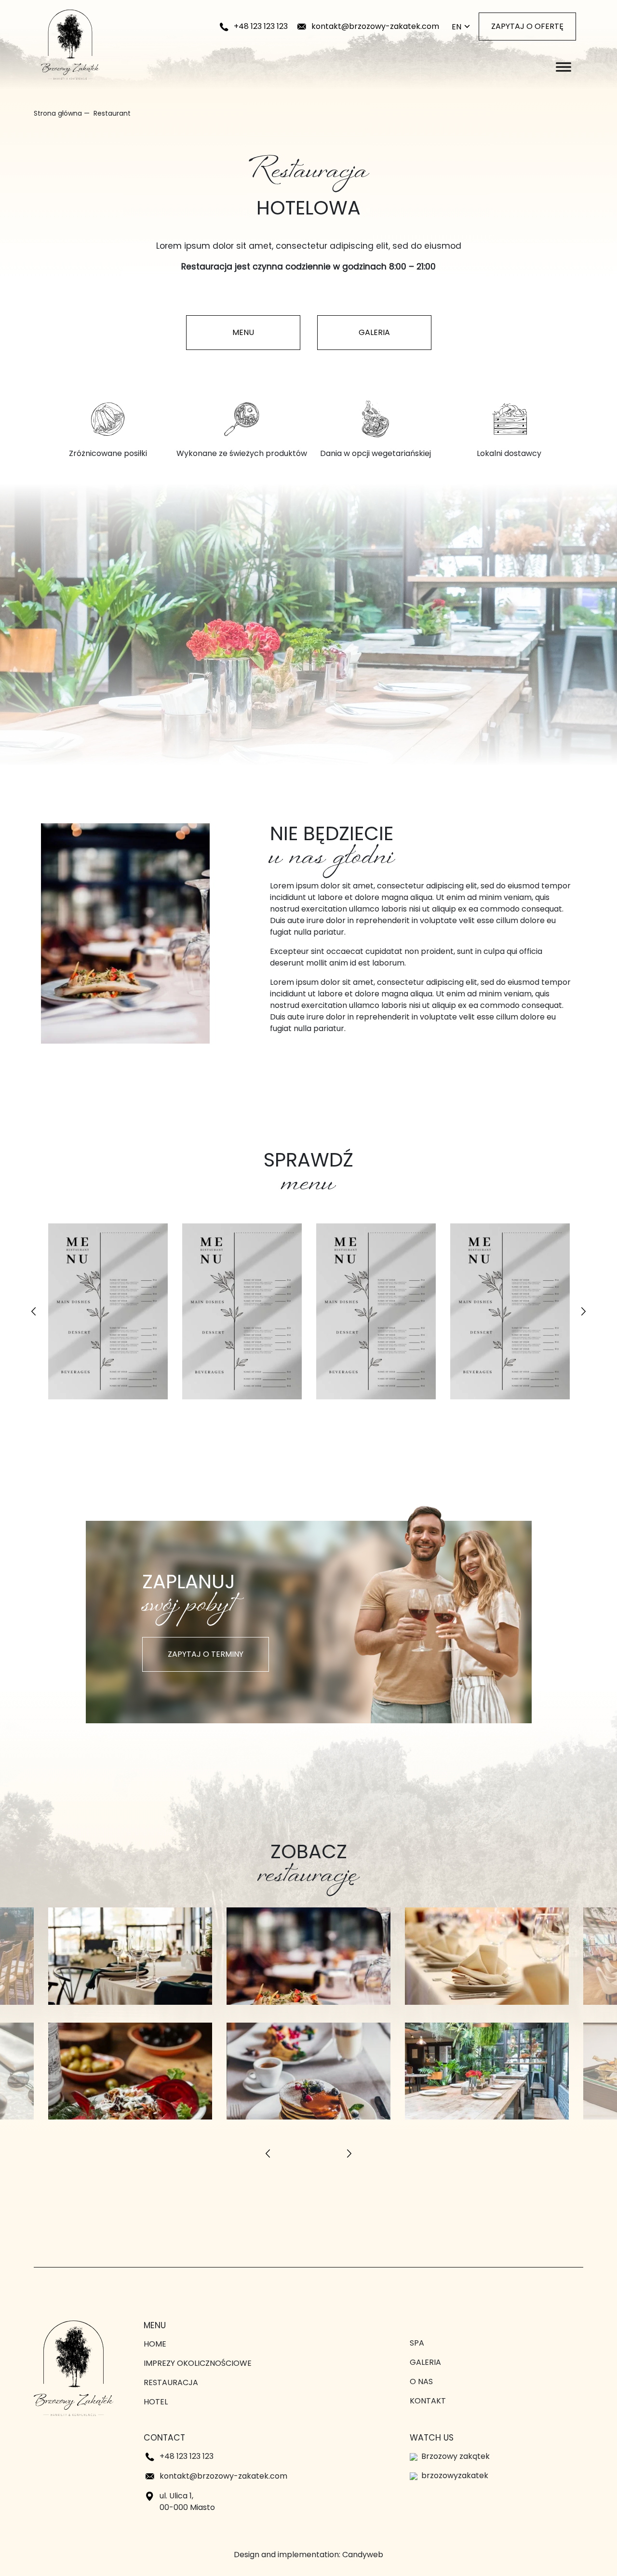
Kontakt (428, 2401)
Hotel (156, 2402)
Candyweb (363, 2555)
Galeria (374, 332)
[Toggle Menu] (563, 67)
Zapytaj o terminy (206, 1654)
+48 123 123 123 (261, 26)
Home (155, 2344)
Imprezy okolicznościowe (198, 2363)
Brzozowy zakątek (456, 2456)
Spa (417, 2343)
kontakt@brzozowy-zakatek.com (375, 26)
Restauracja (171, 2382)
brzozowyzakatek (455, 2475)
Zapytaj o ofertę (527, 26)
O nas (421, 2381)
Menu (243, 332)
